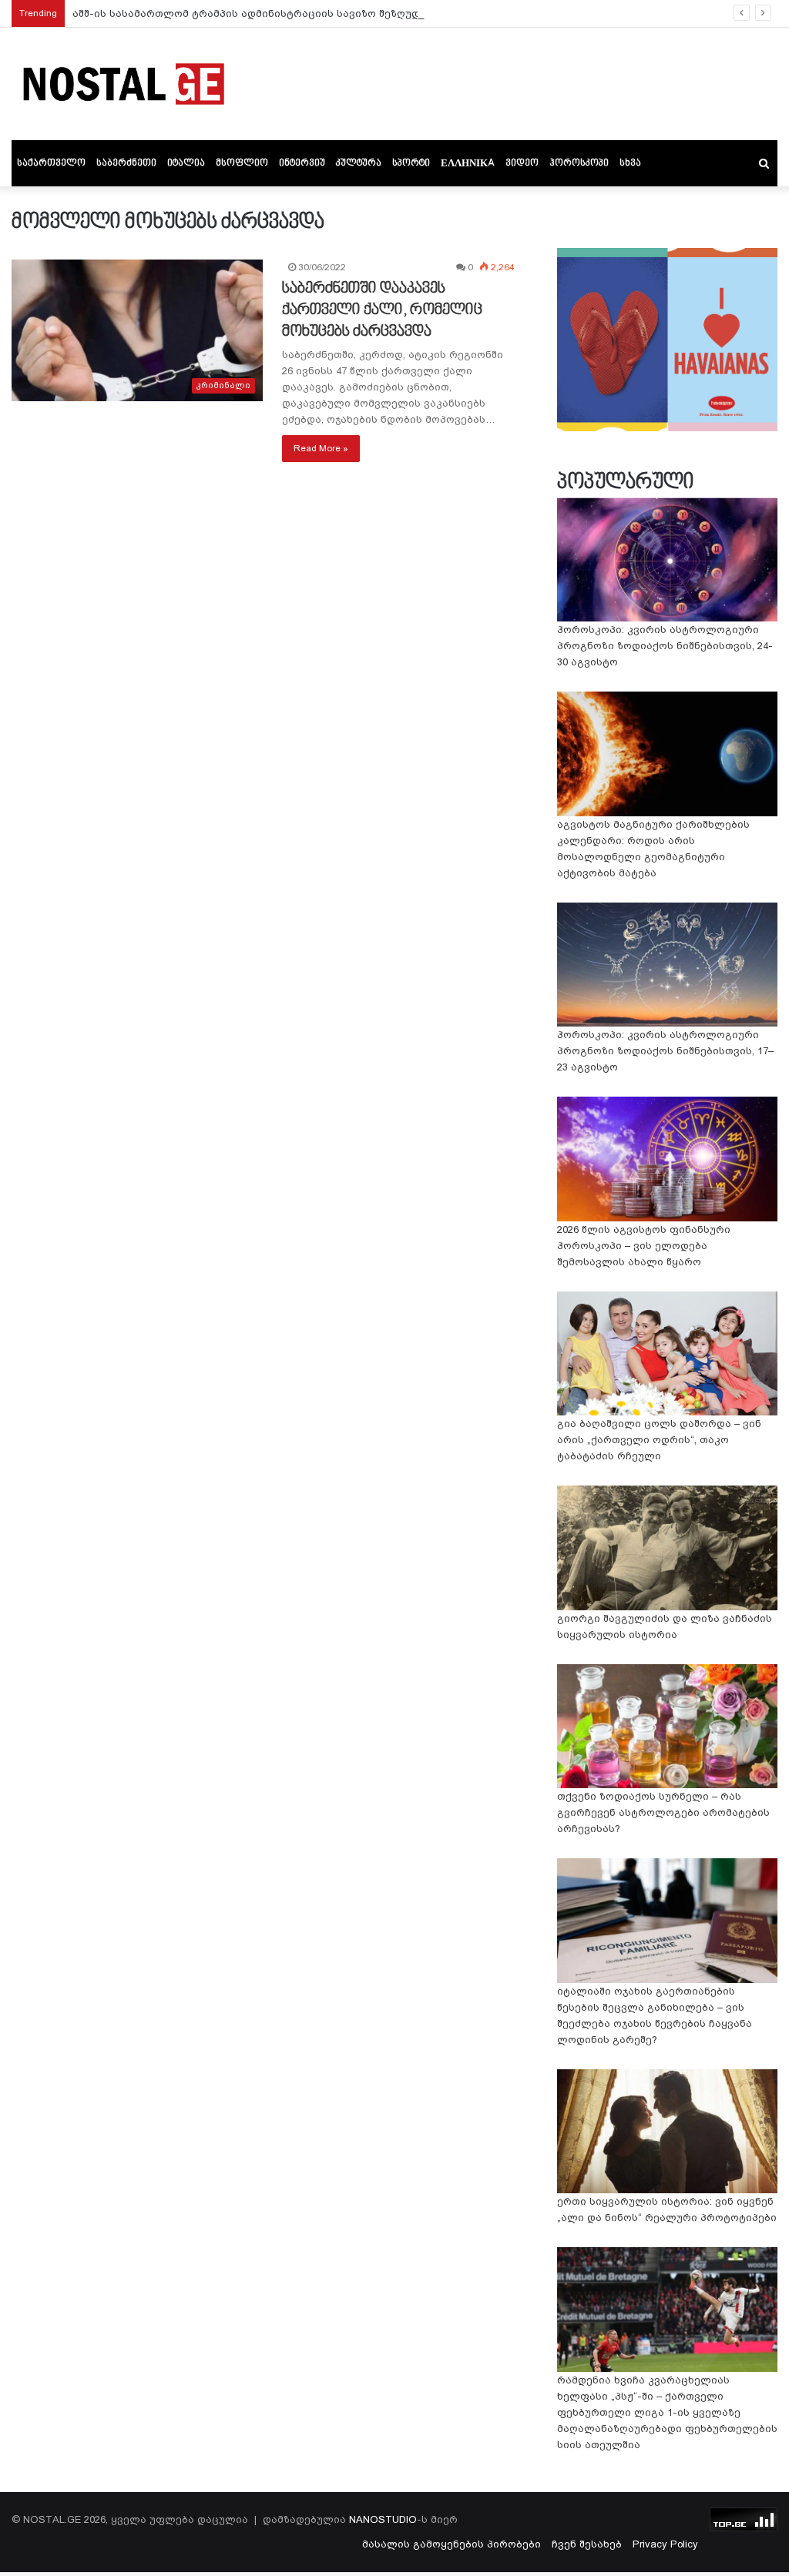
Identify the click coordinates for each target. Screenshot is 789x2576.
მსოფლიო (242, 163)
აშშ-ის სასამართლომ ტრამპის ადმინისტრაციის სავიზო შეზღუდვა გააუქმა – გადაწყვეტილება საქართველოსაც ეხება (393, 13)
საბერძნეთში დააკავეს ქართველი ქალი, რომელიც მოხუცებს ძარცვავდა (382, 310)
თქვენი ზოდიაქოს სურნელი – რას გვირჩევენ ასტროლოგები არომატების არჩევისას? (663, 1812)
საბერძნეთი (126, 163)
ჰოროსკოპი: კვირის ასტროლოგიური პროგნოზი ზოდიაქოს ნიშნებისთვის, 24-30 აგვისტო (665, 646)
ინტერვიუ (302, 163)
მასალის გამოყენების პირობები (452, 2544)
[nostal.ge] (123, 84)
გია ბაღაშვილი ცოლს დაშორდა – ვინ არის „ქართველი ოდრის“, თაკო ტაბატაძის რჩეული (659, 1440)
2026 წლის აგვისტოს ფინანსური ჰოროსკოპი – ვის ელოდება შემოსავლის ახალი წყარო (644, 1246)
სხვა (630, 163)
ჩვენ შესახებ (587, 2544)
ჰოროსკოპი (579, 163)
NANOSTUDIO (383, 2519)
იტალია (186, 163)
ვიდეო (522, 163)
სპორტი (411, 163)
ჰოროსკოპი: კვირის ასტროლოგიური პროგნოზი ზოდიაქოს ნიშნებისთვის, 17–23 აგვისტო (665, 1051)
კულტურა (359, 163)
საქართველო (51, 163)
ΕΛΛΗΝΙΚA (468, 163)
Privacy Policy (665, 2544)
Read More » (321, 448)
